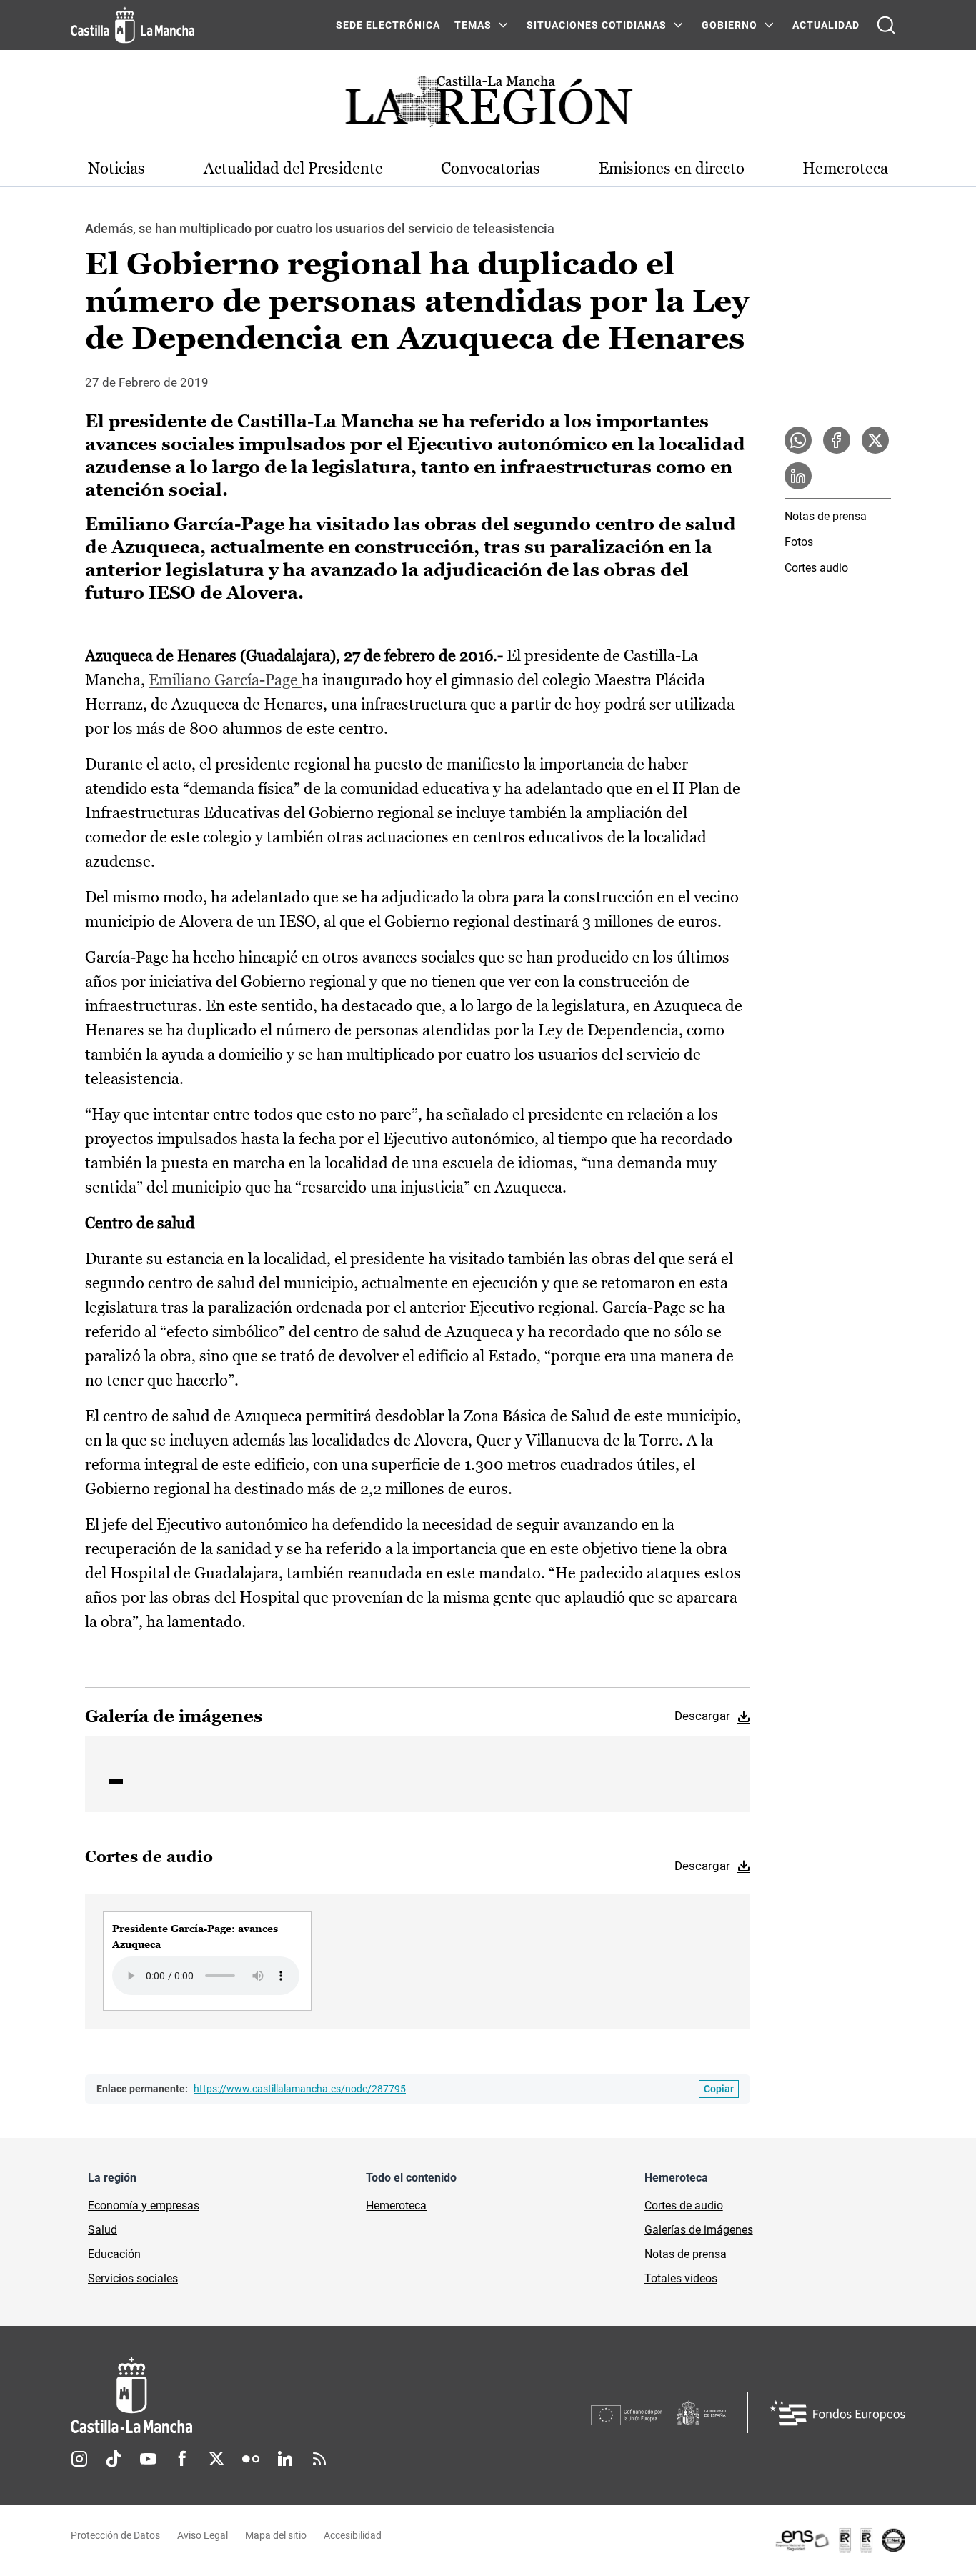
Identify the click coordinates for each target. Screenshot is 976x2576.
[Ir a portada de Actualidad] (488, 105)
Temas (473, 25)
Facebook (182, 2459)
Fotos (799, 542)
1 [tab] (116, 1781)
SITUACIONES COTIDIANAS (597, 25)
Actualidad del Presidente (293, 168)
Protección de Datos (115, 2535)
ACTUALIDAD (826, 25)
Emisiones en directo (672, 168)
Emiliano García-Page (225, 680)
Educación (114, 2254)
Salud (103, 2230)
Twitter (216, 2459)
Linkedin (285, 2459)
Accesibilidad (353, 2535)
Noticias (116, 168)
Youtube (148, 2459)
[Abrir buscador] (886, 25)
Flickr (251, 2459)
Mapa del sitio (276, 2535)
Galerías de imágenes (699, 2230)
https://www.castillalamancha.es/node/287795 (300, 2089)
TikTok (114, 2459)
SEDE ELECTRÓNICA (388, 25)
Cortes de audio (684, 2205)
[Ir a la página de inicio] (133, 25)
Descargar (702, 1716)
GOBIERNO (729, 25)
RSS (319, 2459)
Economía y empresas (144, 2205)
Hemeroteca (845, 168)
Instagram (79, 2459)
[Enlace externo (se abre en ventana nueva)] (840, 2540)
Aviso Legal (203, 2535)
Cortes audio (816, 568)
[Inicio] (264, 2396)
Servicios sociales (133, 2278)
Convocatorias (491, 168)
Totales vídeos (681, 2278)
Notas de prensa (826, 516)
